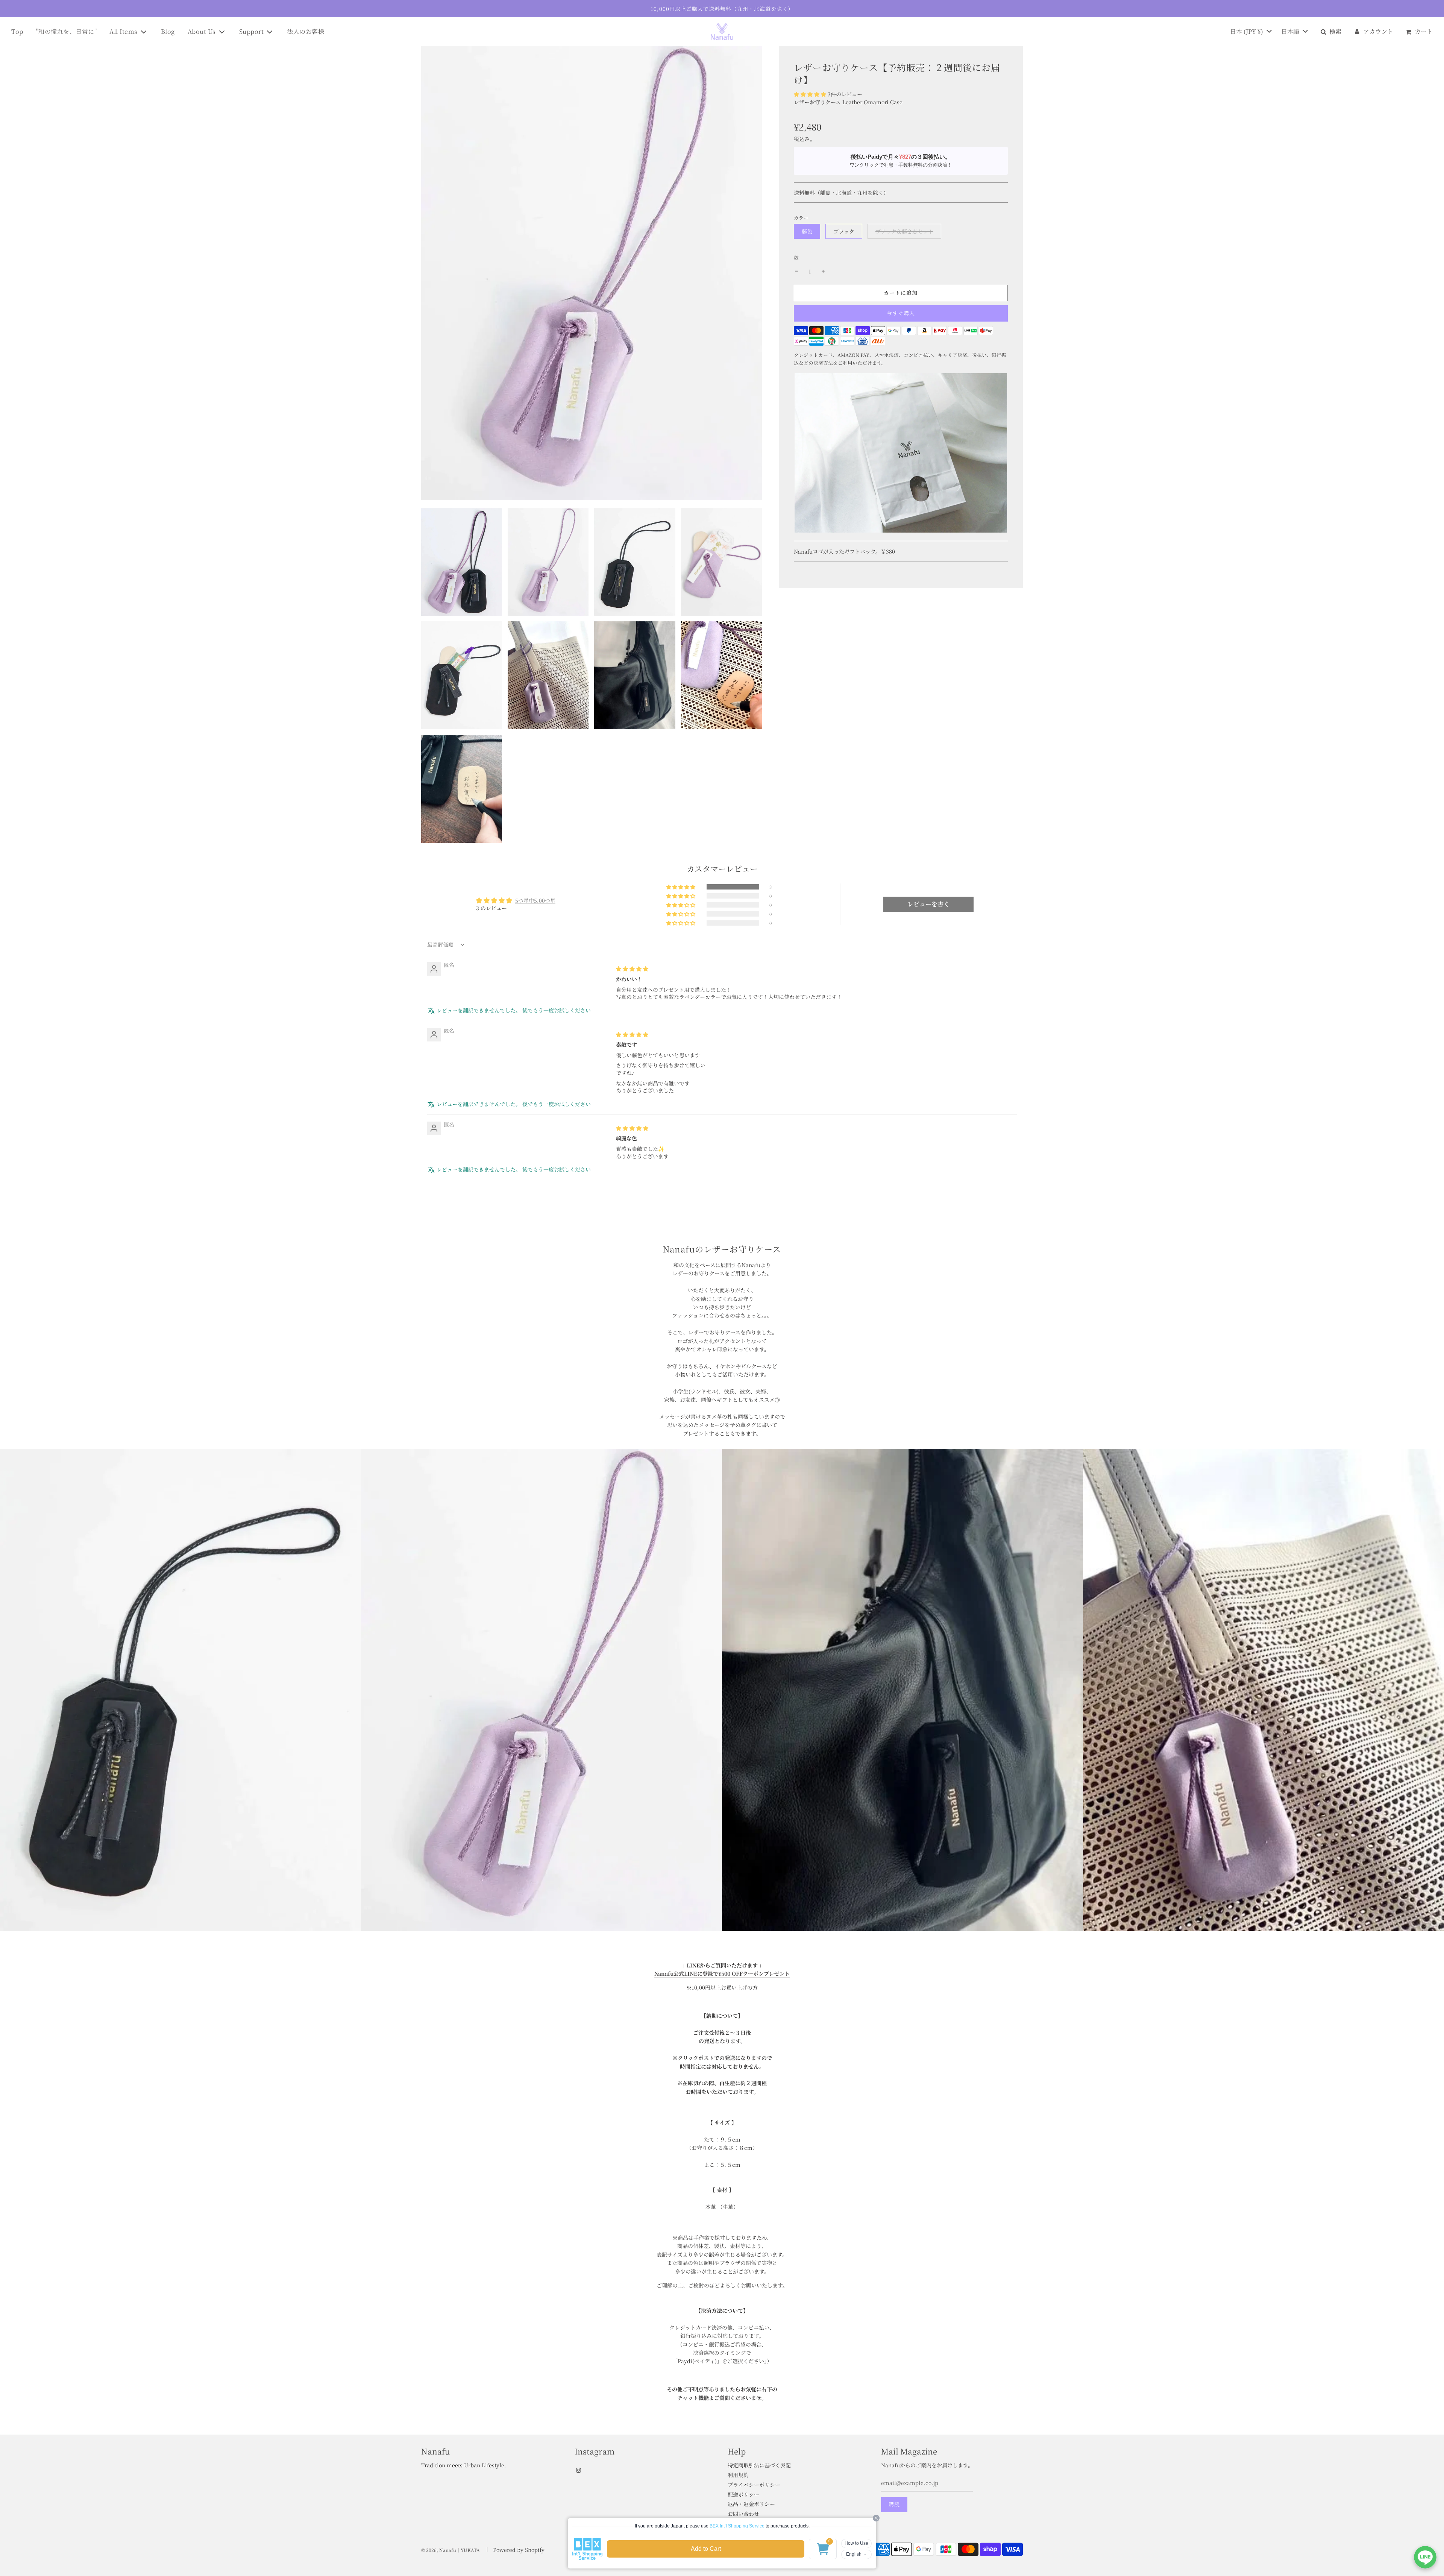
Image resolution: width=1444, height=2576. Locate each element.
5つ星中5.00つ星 (535, 900)
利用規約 (738, 2475)
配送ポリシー (743, 2494)
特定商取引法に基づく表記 (759, 2465)
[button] (810, 94)
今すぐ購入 (901, 313)
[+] (823, 271)
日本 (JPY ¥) (1247, 31)
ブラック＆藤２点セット (904, 231)
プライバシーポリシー (754, 2485)
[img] (632, 968)
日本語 (1291, 31)
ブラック (844, 231)
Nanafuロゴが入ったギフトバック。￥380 (844, 551)
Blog (168, 31)
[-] (796, 271)
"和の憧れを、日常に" (67, 31)
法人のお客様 (306, 31)
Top (17, 31)
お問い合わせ (743, 2514)
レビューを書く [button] (928, 904)
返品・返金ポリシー (751, 2504)
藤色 (807, 231)
